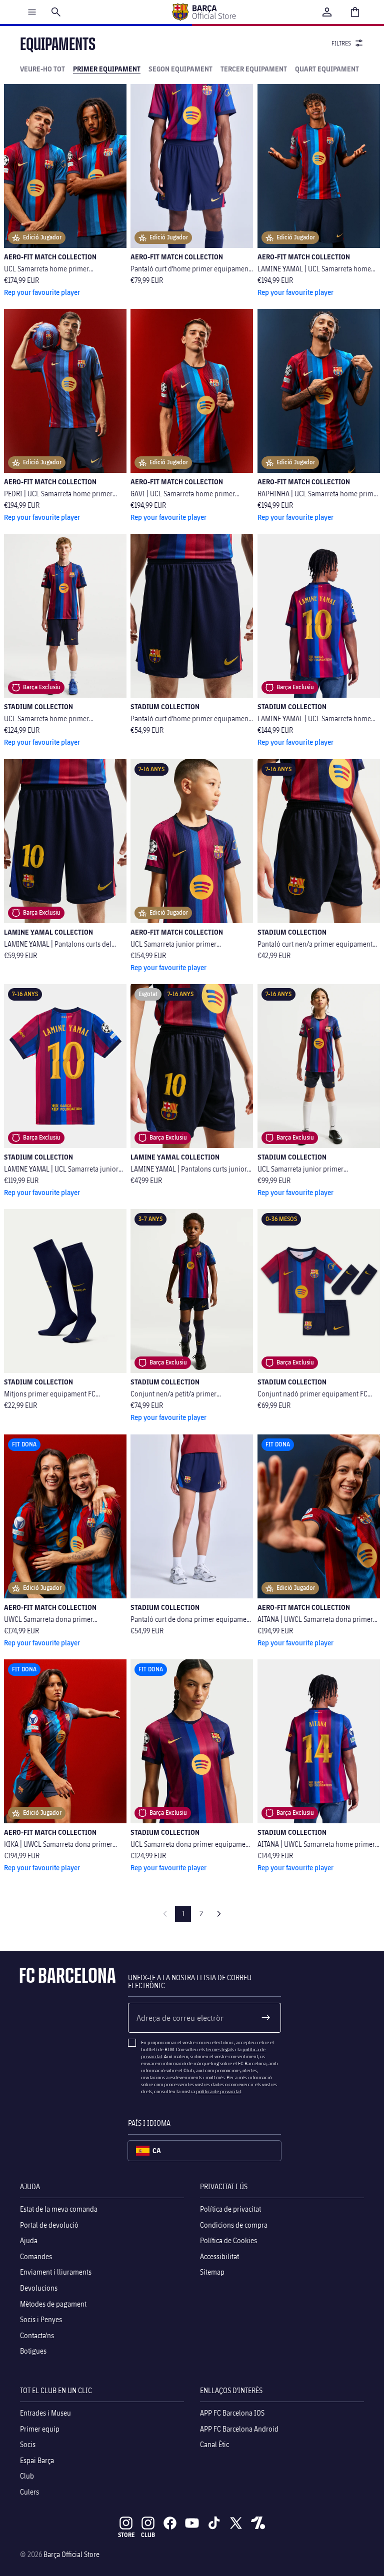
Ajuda (29, 2240)
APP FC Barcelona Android (239, 2428)
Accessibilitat (219, 2256)
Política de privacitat (230, 2209)
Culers (29, 2491)
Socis (28, 2444)
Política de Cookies (228, 2240)
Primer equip (40, 2428)
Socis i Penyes (41, 2319)
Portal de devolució (49, 2224)
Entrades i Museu (45, 2412)
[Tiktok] (214, 2523)
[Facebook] (170, 2523)
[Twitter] (236, 2523)
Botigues (33, 2351)
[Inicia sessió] (327, 12)
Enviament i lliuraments (56, 2272)
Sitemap (212, 2272)
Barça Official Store (71, 2554)
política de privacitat (218, 2091)
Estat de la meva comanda (59, 2209)
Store (126, 2535)
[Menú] (32, 12)
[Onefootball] (258, 2523)
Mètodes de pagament (53, 2303)
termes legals (220, 2049)
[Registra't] (266, 2018)
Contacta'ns (37, 2335)
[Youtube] (192, 2523)
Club (27, 2476)
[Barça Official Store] (203, 12)
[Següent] (219, 1914)
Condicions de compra (234, 2224)
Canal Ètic (214, 2444)
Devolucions (39, 2287)
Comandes (36, 2256)
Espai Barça (37, 2460)
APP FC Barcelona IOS (232, 2412)
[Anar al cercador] (56, 12)
